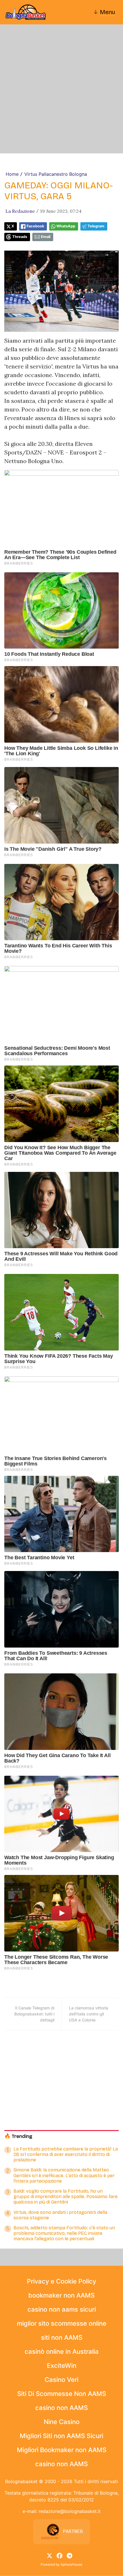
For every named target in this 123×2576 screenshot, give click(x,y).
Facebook (35, 226)
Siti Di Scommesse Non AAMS (62, 2394)
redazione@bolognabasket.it (70, 2511)
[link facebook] (59, 2555)
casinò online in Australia (62, 2351)
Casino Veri (61, 2380)
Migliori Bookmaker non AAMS (62, 2450)
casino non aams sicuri (62, 2309)
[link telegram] (70, 2555)
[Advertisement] (61, 89)
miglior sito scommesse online (62, 2323)
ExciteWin (62, 2366)
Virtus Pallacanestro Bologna (56, 174)
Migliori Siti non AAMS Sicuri (61, 2436)
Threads (20, 237)
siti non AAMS (62, 2337)
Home (12, 174)
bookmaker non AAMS (61, 2295)
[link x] (49, 2555)
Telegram (96, 226)
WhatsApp (66, 226)
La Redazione (20, 211)
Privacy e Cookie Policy (61, 2281)
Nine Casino (62, 2422)
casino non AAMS (61, 2408)
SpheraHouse (72, 2564)
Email (46, 237)
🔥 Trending (18, 2136)
